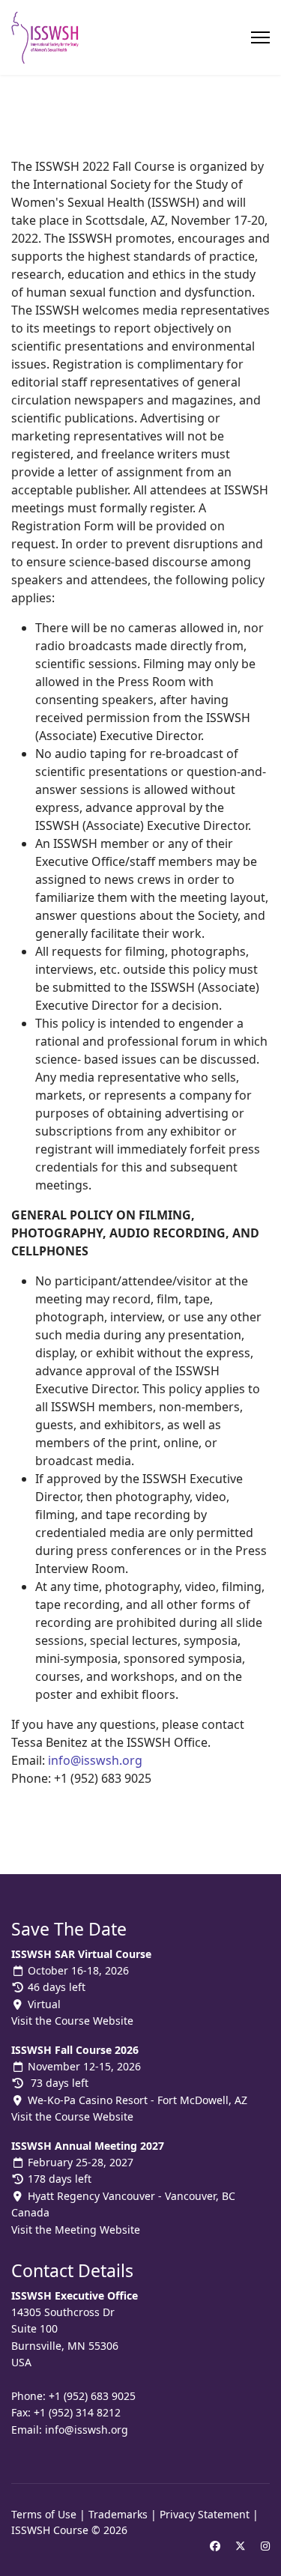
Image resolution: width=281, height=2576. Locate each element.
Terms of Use (44, 2514)
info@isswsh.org (95, 1760)
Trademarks (118, 2514)
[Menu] (260, 37)
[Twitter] (241, 2546)
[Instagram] (265, 2546)
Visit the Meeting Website (76, 2230)
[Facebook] (215, 2546)
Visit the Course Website (72, 2021)
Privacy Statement (205, 2514)
